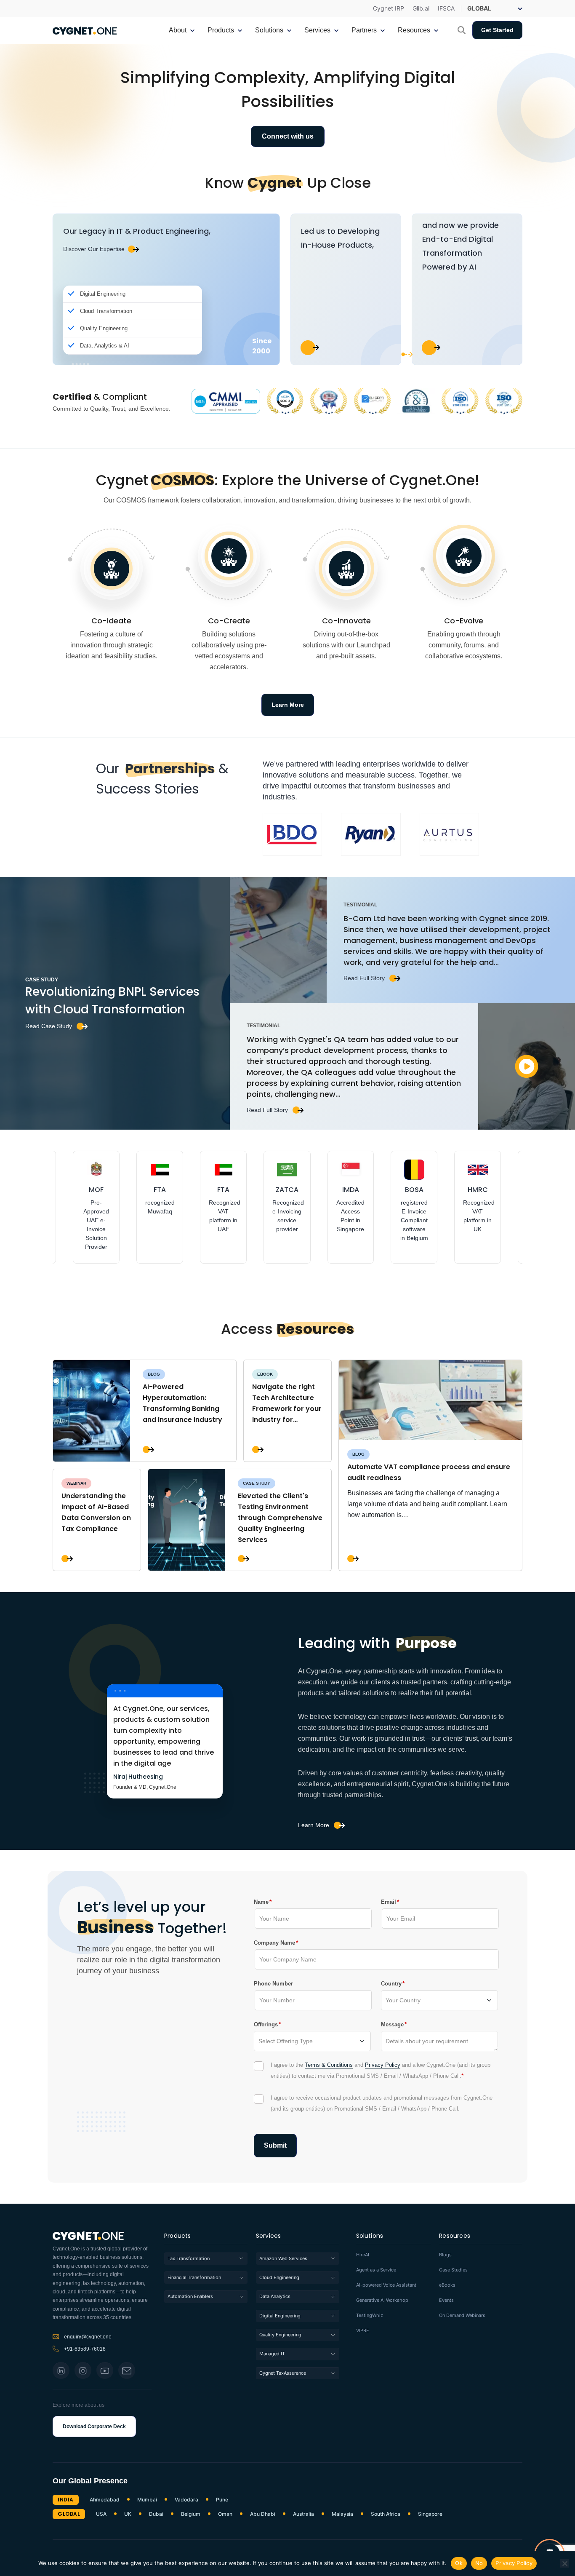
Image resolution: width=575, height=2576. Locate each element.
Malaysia (342, 2514)
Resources (455, 2236)
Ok (459, 2563)
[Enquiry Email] (127, 2370)
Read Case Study (49, 1026)
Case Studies (453, 2270)
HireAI (363, 2255)
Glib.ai (421, 8)
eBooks (447, 2285)
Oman (225, 2514)
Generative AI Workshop (382, 2300)
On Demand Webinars (462, 2315)
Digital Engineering (280, 2316)
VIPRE (363, 2331)
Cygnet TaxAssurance (283, 2373)
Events (446, 2300)
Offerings (266, 2024)
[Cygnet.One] (85, 30)
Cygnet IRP (389, 8)
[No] (564, 2563)
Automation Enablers (190, 2296)
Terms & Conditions (329, 2065)
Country (391, 1983)
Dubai (156, 2514)
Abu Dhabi (263, 2514)
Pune (222, 2500)
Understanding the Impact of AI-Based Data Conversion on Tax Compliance (96, 1512)
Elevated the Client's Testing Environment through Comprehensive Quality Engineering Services (280, 1518)
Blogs (445, 2255)
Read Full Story (364, 978)
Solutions (370, 2236)
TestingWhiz (370, 2315)
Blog (154, 1374)
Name (261, 1902)
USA (101, 2514)
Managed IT (272, 2354)
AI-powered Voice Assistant (386, 2285)
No (479, 2563)
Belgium (191, 2514)
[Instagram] (83, 2370)
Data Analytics (275, 2296)
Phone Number (273, 1984)
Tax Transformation (189, 2258)
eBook (265, 1374)
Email (389, 1902)
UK (128, 2514)
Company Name (274, 1943)
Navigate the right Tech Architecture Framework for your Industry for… (287, 1403)
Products (178, 2236)
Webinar (76, 1483)
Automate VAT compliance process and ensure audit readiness (429, 1472)
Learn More (314, 1825)
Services (269, 2236)
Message (392, 2024)
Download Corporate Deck (94, 2426)
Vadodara (186, 2500)
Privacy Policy (383, 2065)
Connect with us (288, 136)
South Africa (386, 2514)
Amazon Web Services (283, 2258)
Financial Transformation (194, 2277)
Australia (303, 2514)
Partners (364, 30)
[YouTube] (105, 2370)
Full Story (148, 1450)
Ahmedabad (105, 2500)
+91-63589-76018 (85, 2349)
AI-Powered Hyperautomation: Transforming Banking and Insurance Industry (182, 1403)
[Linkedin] (61, 2370)
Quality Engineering (280, 2335)
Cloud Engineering (279, 2277)
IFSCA (446, 8)
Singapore (430, 2514)
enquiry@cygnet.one (88, 2337)
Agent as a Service (376, 2270)
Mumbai (147, 2500)
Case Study (257, 1483)
